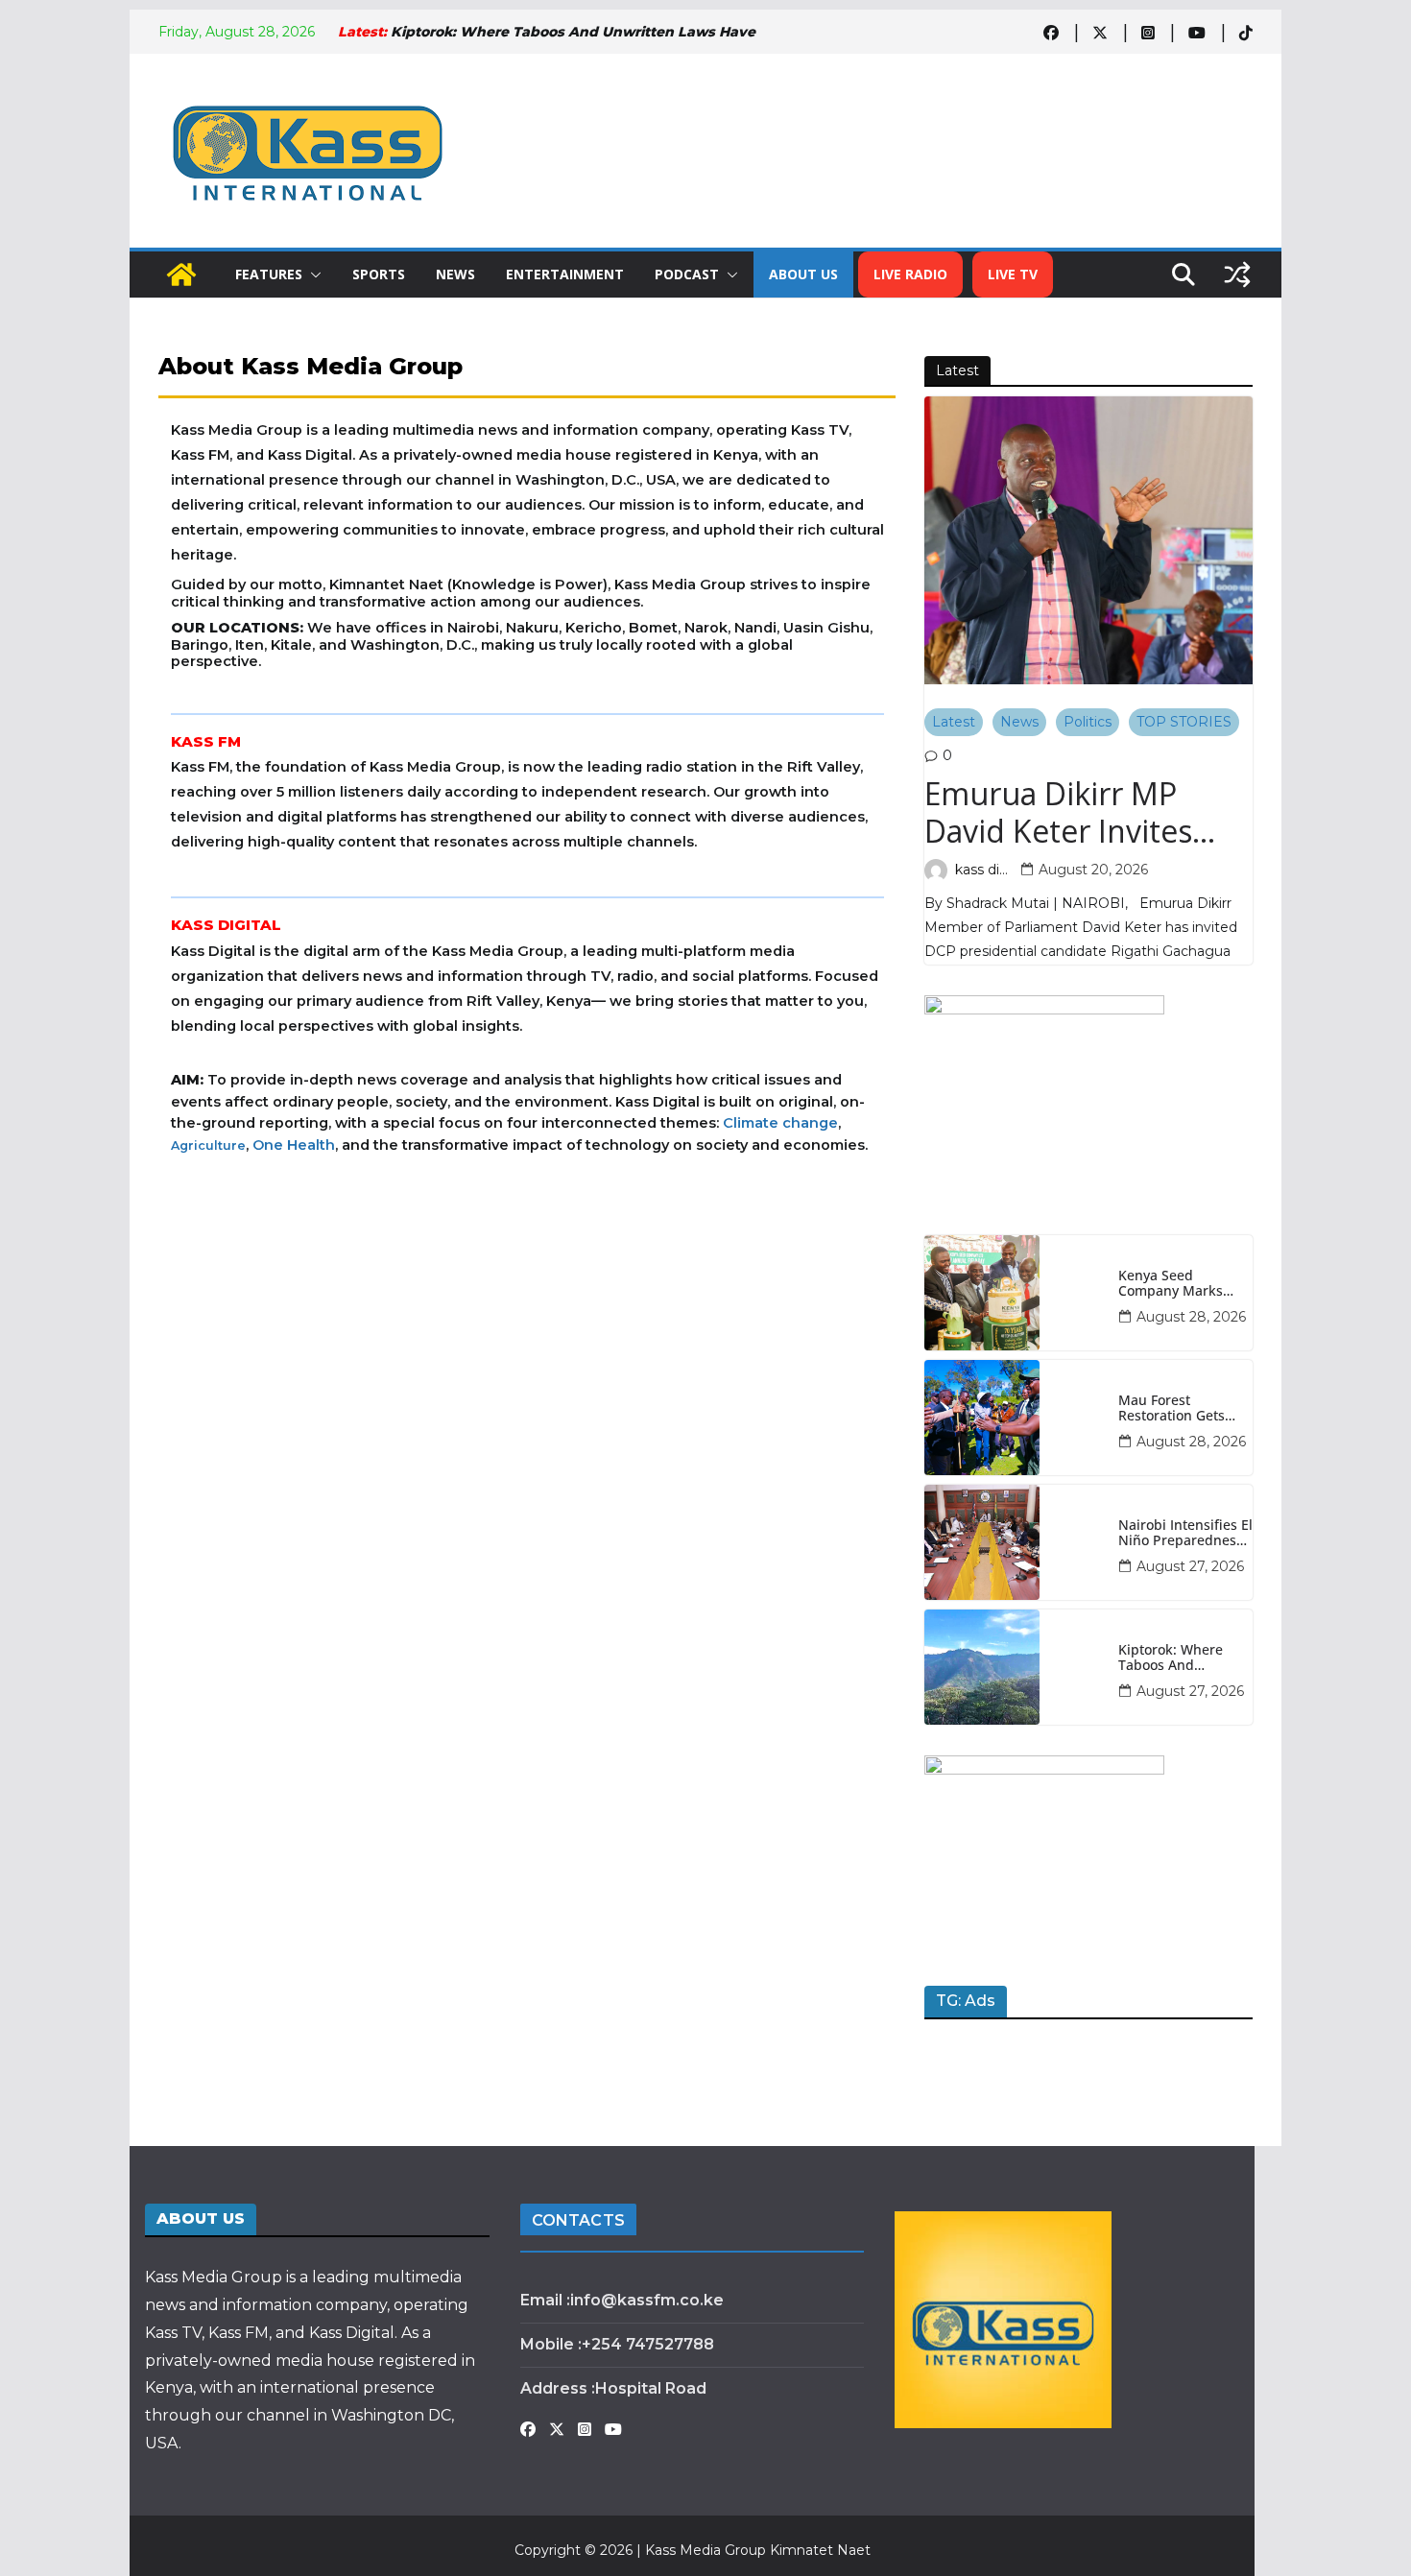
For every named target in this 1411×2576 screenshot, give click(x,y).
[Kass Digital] (181, 274)
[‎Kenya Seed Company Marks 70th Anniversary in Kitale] (1014, 1293)
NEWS (455, 274)
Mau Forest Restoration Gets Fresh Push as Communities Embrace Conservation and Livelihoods (1175, 1409)
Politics (1088, 722)
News (1019, 722)
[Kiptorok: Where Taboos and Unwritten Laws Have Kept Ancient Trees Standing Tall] (1014, 1667)
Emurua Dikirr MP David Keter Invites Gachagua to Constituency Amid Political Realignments (1081, 812)
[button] (312, 274)
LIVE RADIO (910, 274)
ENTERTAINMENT (565, 274)
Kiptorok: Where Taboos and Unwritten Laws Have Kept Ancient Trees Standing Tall (1180, 1658)
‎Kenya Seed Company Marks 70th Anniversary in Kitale (1181, 1284)
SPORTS (379, 274)
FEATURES (269, 274)
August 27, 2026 (1190, 1566)
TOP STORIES (1184, 722)
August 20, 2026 (1093, 870)
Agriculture (208, 1145)
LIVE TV (1013, 274)
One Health (294, 1145)
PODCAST (687, 274)
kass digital (984, 870)
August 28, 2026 (1191, 1317)
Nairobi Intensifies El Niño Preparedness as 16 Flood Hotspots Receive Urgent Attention (1185, 1534)
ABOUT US (803, 274)
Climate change (780, 1123)
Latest (954, 722)
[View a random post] (1237, 274)
